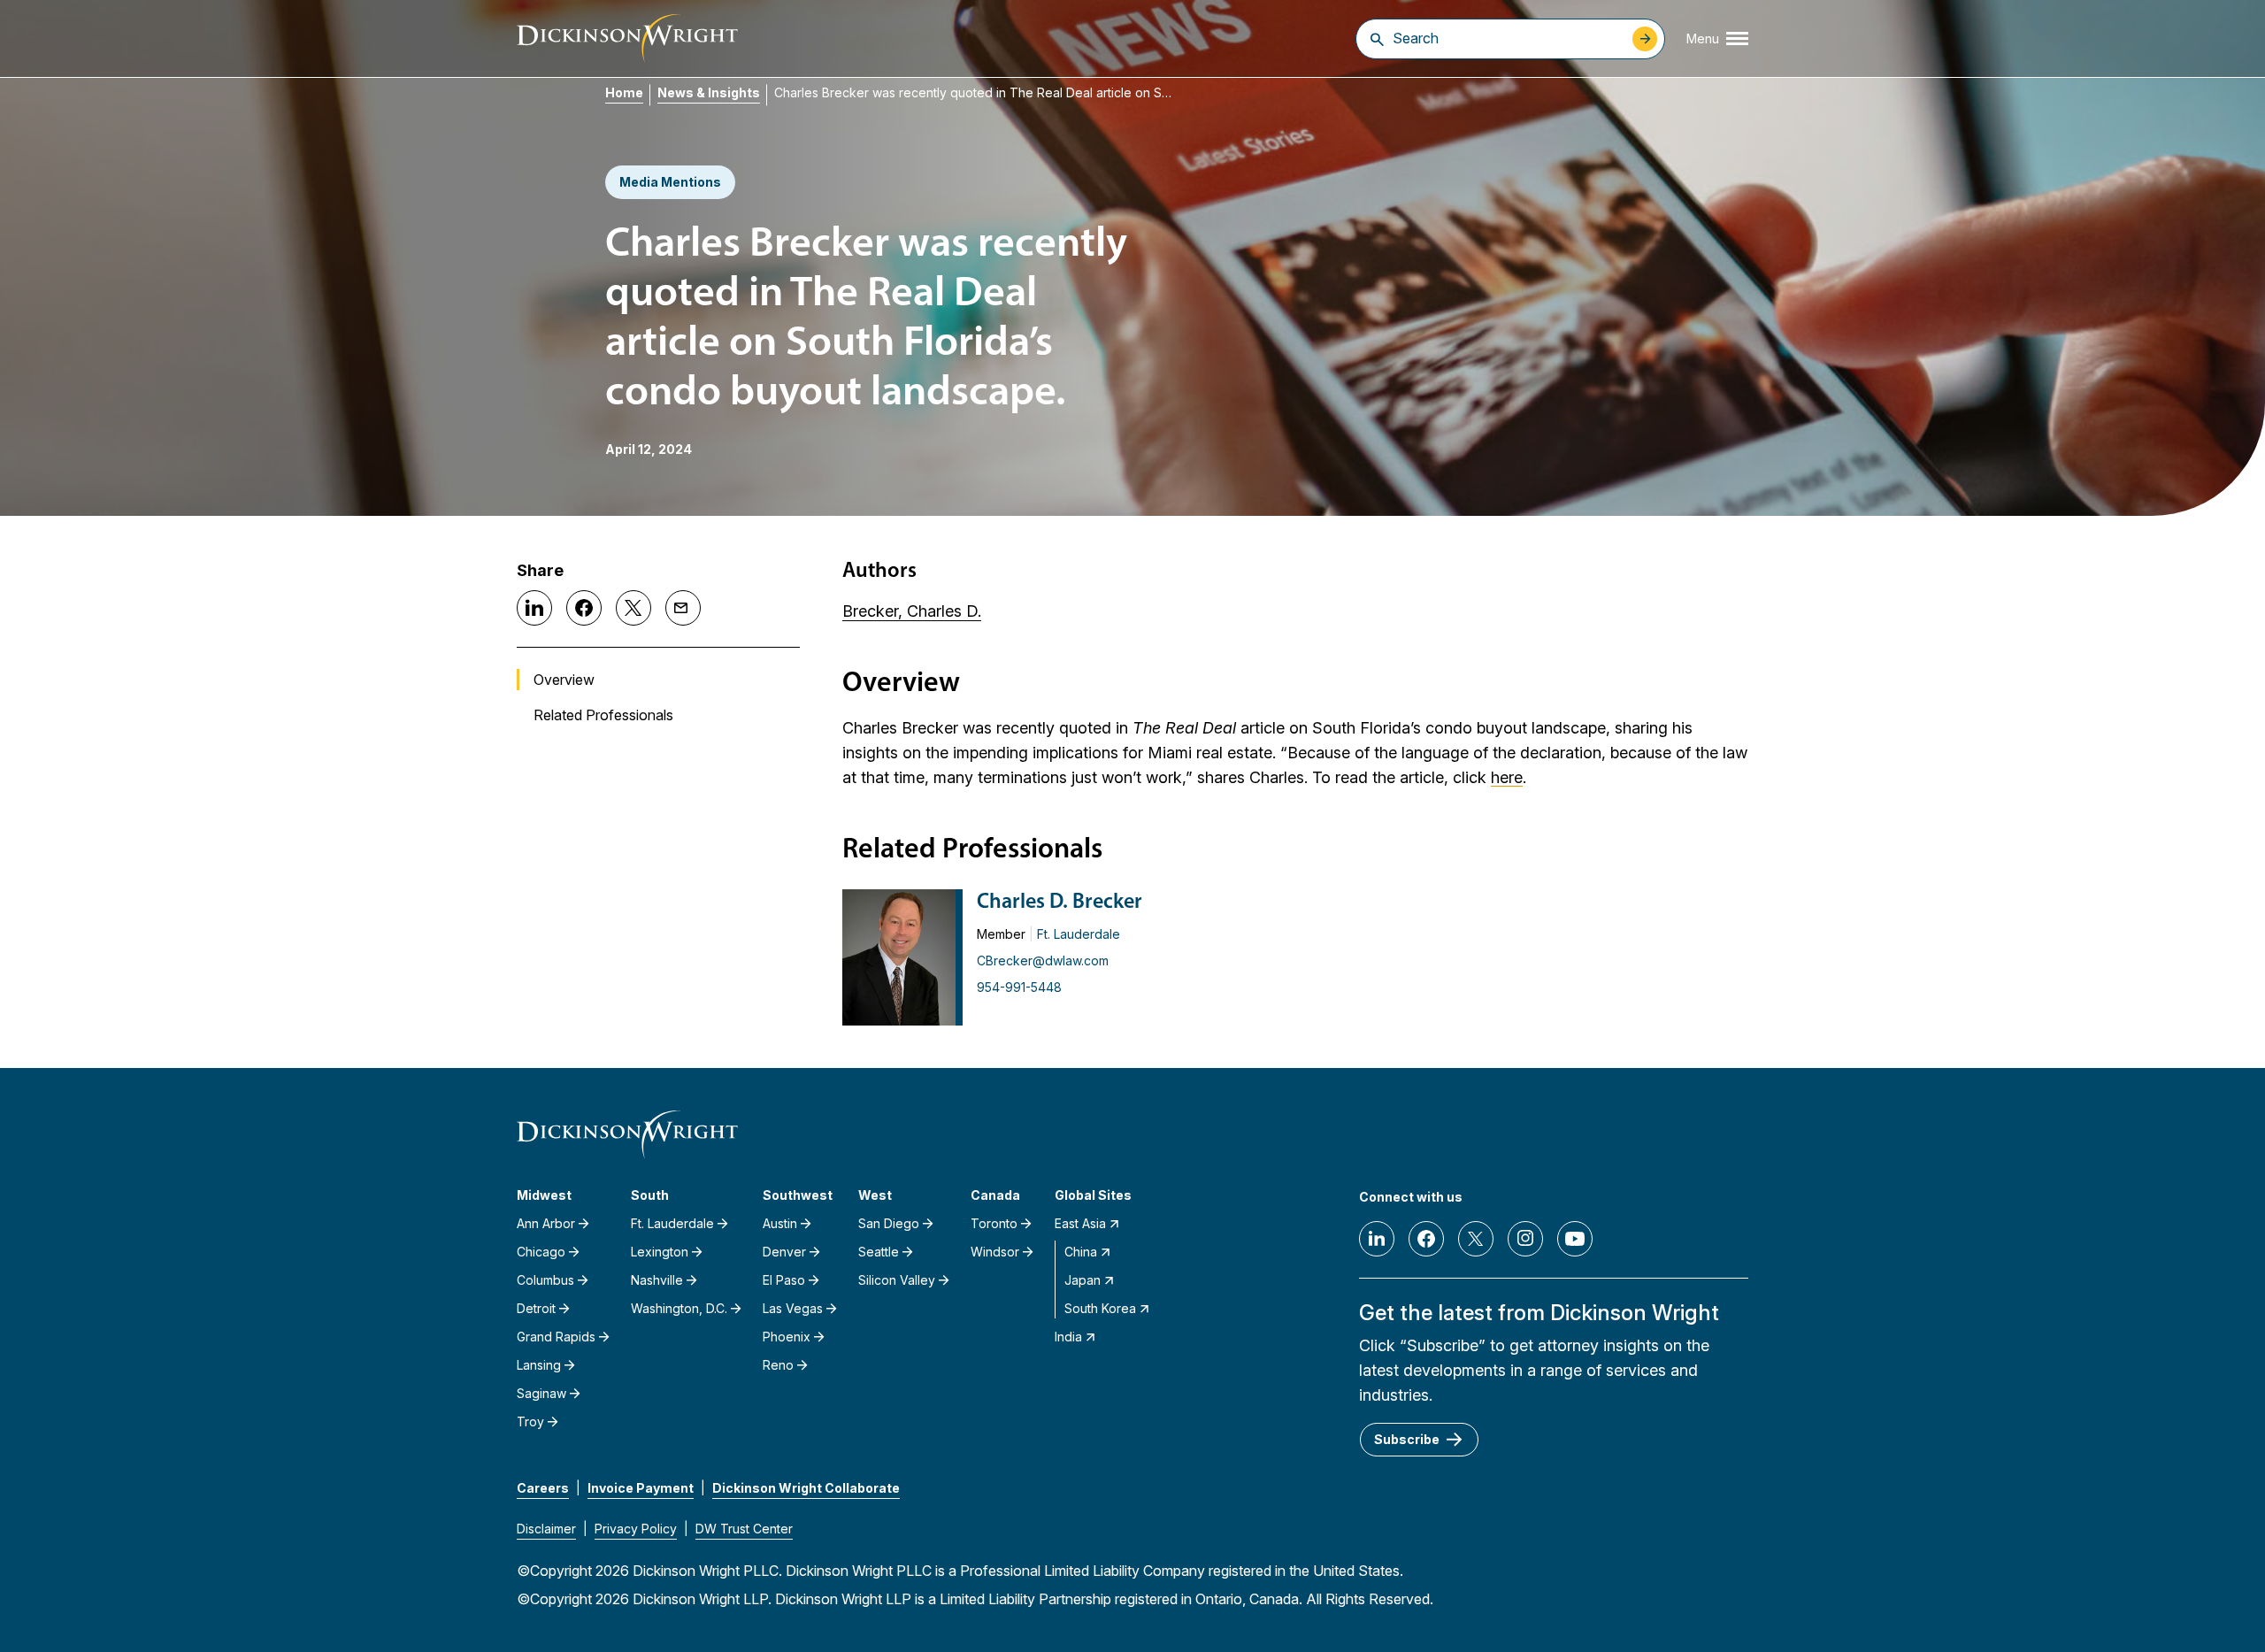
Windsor (995, 1252)
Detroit (536, 1308)
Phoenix (787, 1337)
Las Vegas (793, 1308)
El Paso (784, 1280)
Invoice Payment (641, 1488)
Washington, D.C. (679, 1308)
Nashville (657, 1280)
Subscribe (1407, 1439)
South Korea (1100, 1308)
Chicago (541, 1252)
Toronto (994, 1223)
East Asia (1080, 1223)
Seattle (879, 1252)
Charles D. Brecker (1060, 903)
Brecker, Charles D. (912, 611)
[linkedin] (1377, 1239)
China (1081, 1252)
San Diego (889, 1223)
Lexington (660, 1252)
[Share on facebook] (584, 608)
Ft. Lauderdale (1079, 934)
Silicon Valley (897, 1280)
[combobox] (1508, 38)
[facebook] (1426, 1239)
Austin (780, 1223)
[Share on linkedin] (534, 608)
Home (624, 92)
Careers (543, 1488)
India (1068, 1337)
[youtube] (1575, 1239)
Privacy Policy (636, 1529)
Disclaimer (546, 1529)
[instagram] (1525, 1239)
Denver (784, 1252)
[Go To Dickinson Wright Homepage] (627, 38)
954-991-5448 (1019, 987)
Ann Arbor (546, 1223)
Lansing (539, 1365)
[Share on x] (633, 608)
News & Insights (709, 92)
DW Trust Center (744, 1529)
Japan (1083, 1280)
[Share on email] (683, 608)
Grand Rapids (556, 1337)
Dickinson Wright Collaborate (806, 1488)
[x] (1476, 1239)
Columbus (545, 1280)
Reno (778, 1365)
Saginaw (541, 1393)
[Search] (1377, 39)
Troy (530, 1421)
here (1507, 777)
